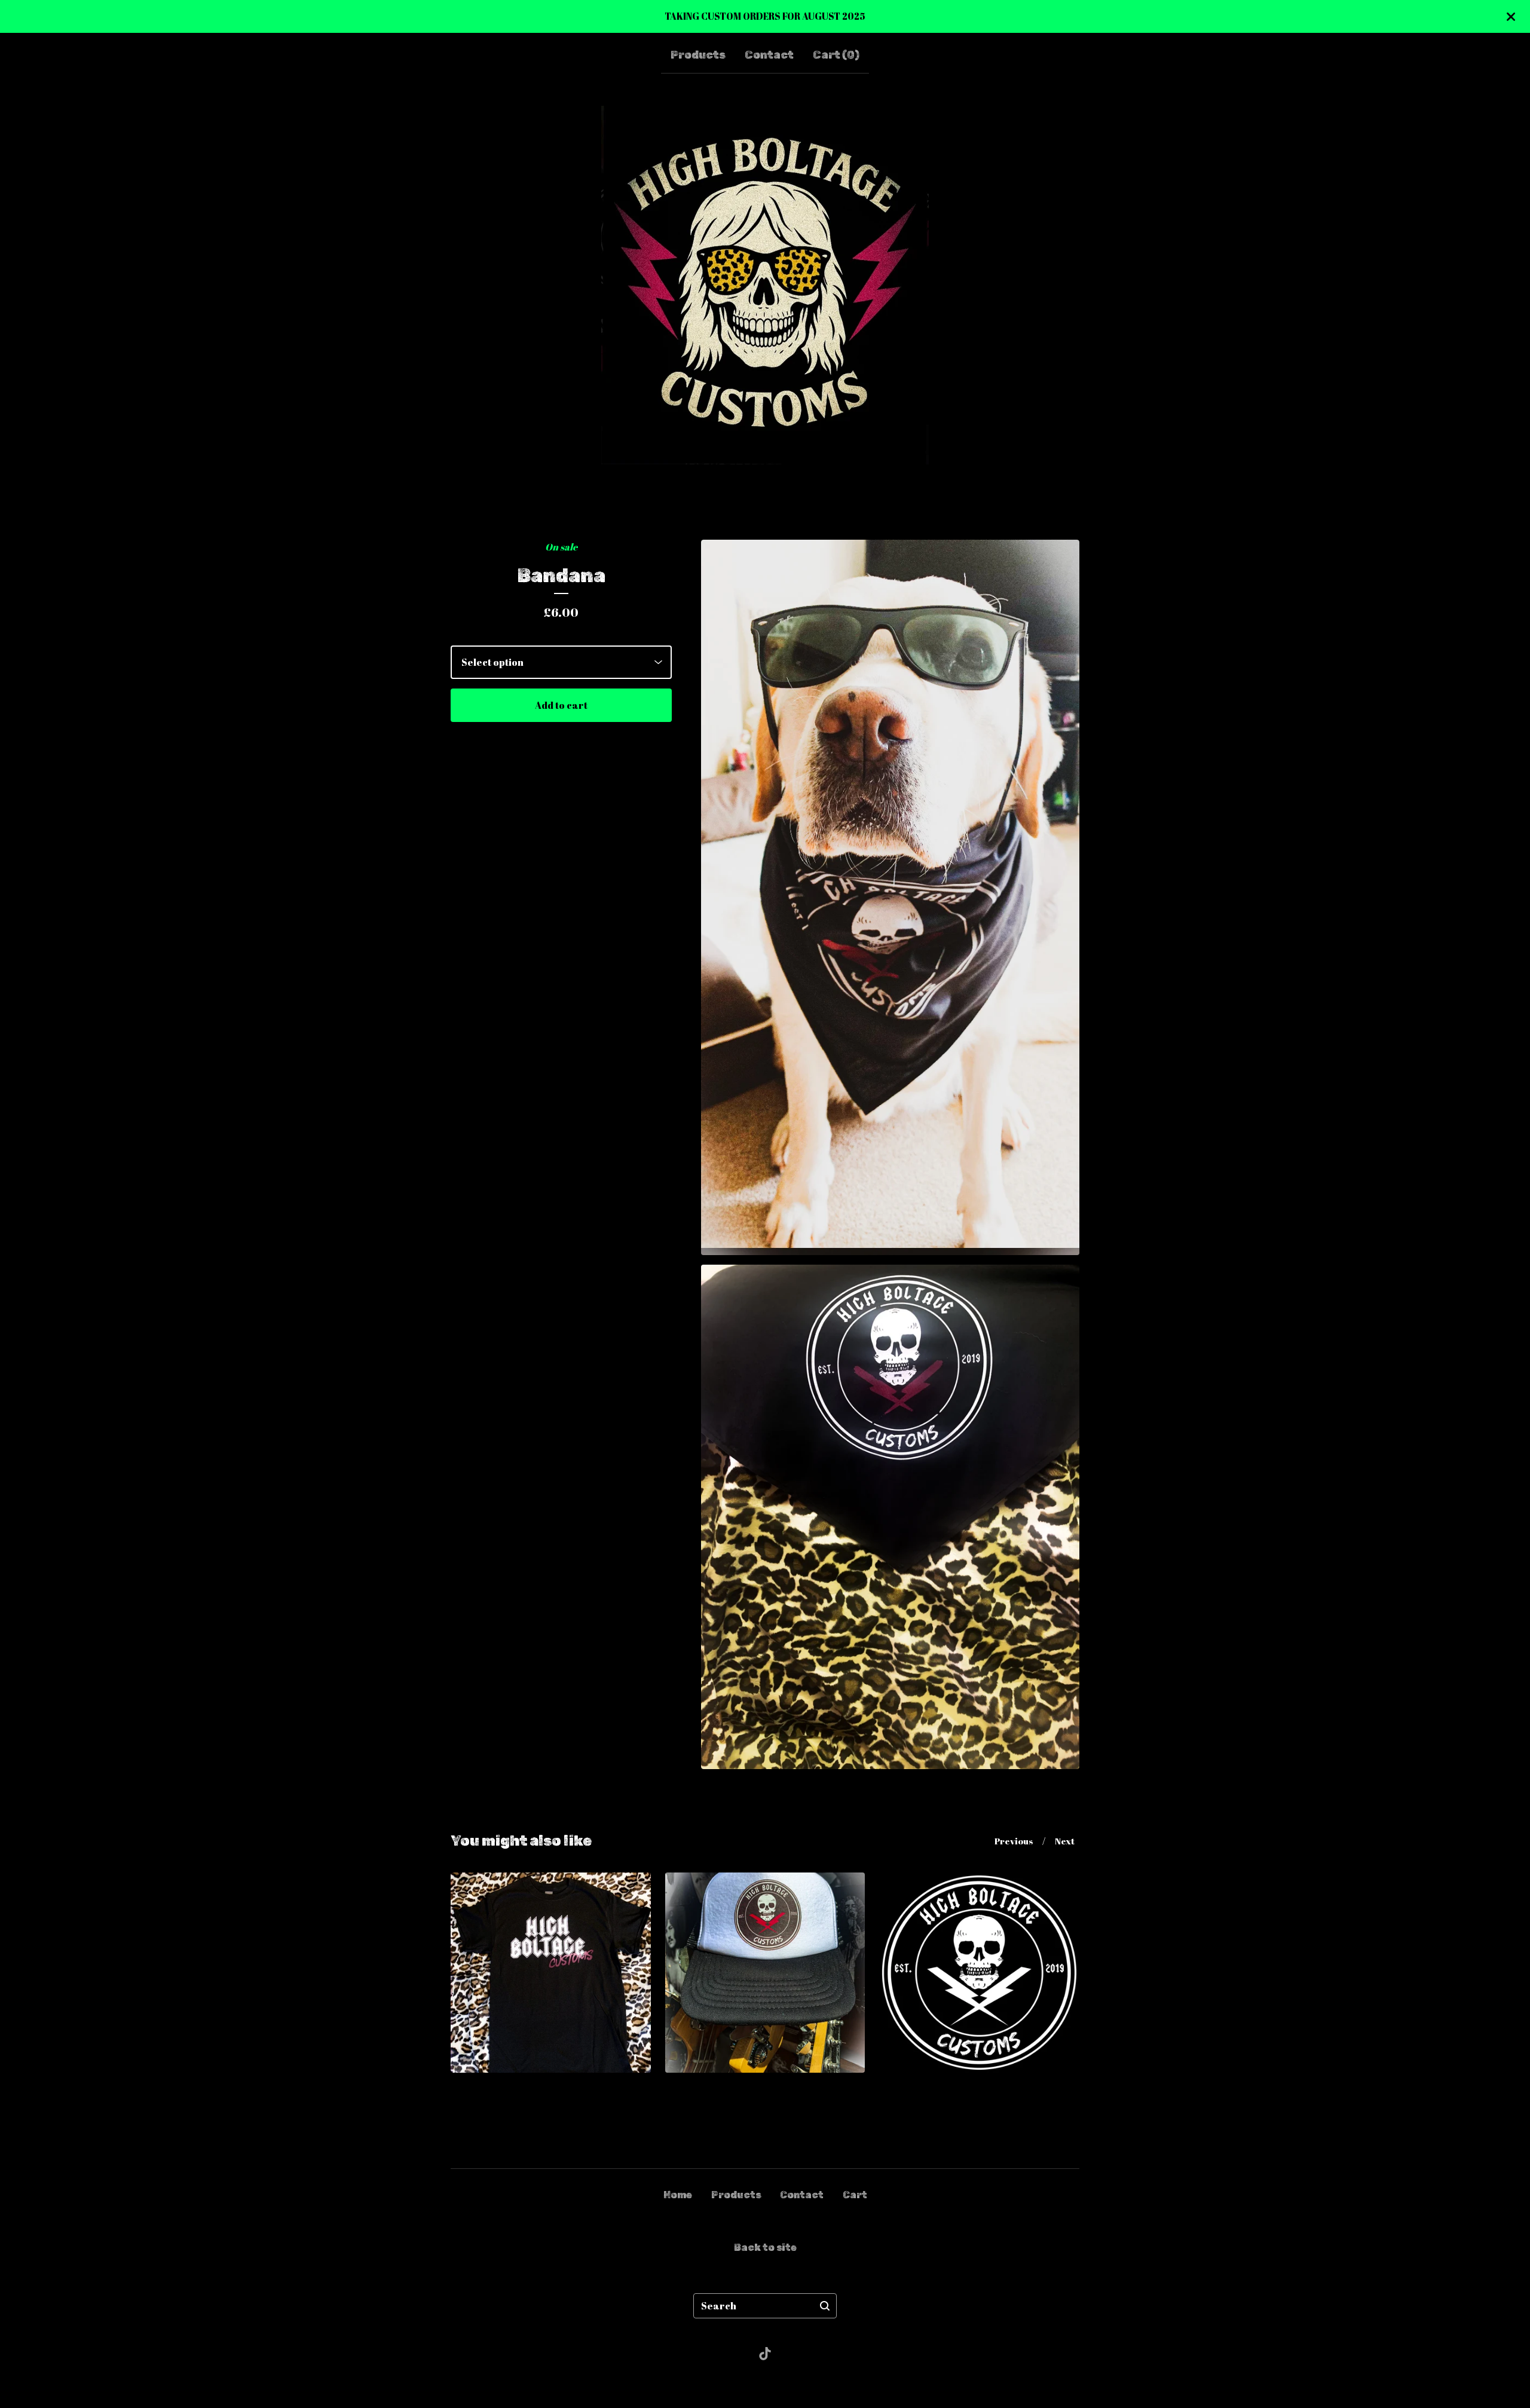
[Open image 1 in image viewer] (890, 897)
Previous (1014, 1841)
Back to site (765, 2248)
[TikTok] (765, 2354)
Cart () (836, 55)
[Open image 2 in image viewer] (890, 1517)
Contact (769, 55)
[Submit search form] (825, 2306)
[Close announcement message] (1511, 17)
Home (678, 2195)
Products (698, 55)
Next (1065, 1841)
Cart (855, 2195)
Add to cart (561, 705)
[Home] (765, 285)
